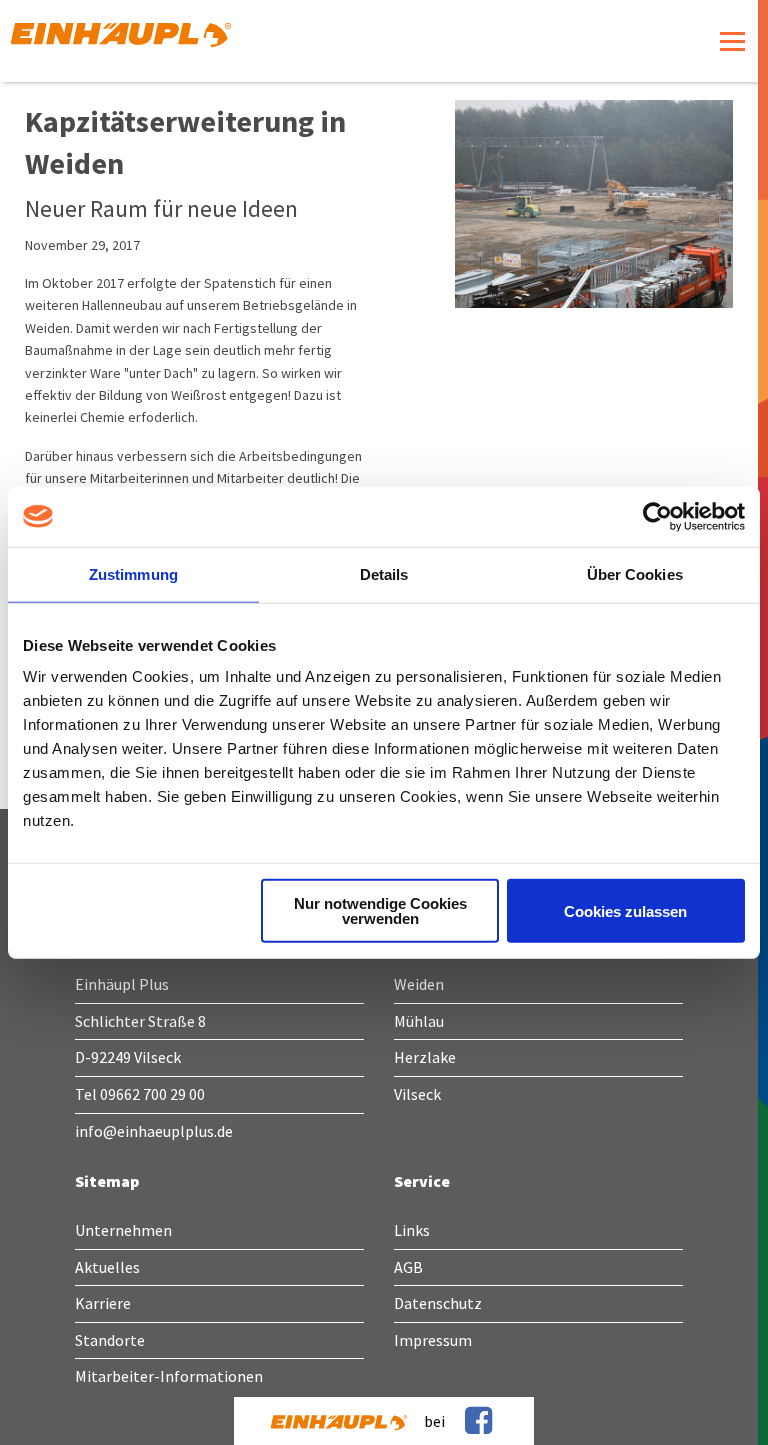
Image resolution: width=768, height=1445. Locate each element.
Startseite (175, 41)
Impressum (433, 1340)
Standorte (110, 1340)
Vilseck (417, 1094)
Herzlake (425, 1057)
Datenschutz (438, 1303)
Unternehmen (123, 1230)
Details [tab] (384, 573)
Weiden (419, 984)
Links (412, 1230)
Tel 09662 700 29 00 (140, 1094)
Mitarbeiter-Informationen (169, 1376)
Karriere (103, 1303)
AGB (408, 1267)
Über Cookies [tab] (635, 573)
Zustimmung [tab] (133, 573)
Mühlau (419, 1021)
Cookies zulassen (625, 910)
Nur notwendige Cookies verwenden (380, 911)
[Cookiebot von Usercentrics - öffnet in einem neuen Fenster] (657, 516)
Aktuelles (107, 1267)
